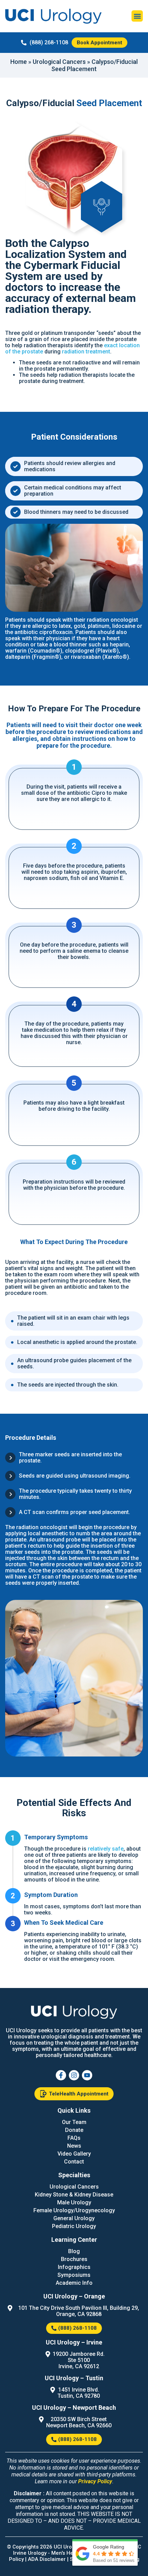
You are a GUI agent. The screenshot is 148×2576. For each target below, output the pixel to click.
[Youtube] (87, 2075)
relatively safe (106, 1849)
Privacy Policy (95, 2481)
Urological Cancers (59, 62)
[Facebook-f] (61, 2075)
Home (19, 62)
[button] (137, 16)
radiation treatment (86, 352)
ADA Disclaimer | (49, 2559)
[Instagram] (74, 2075)
